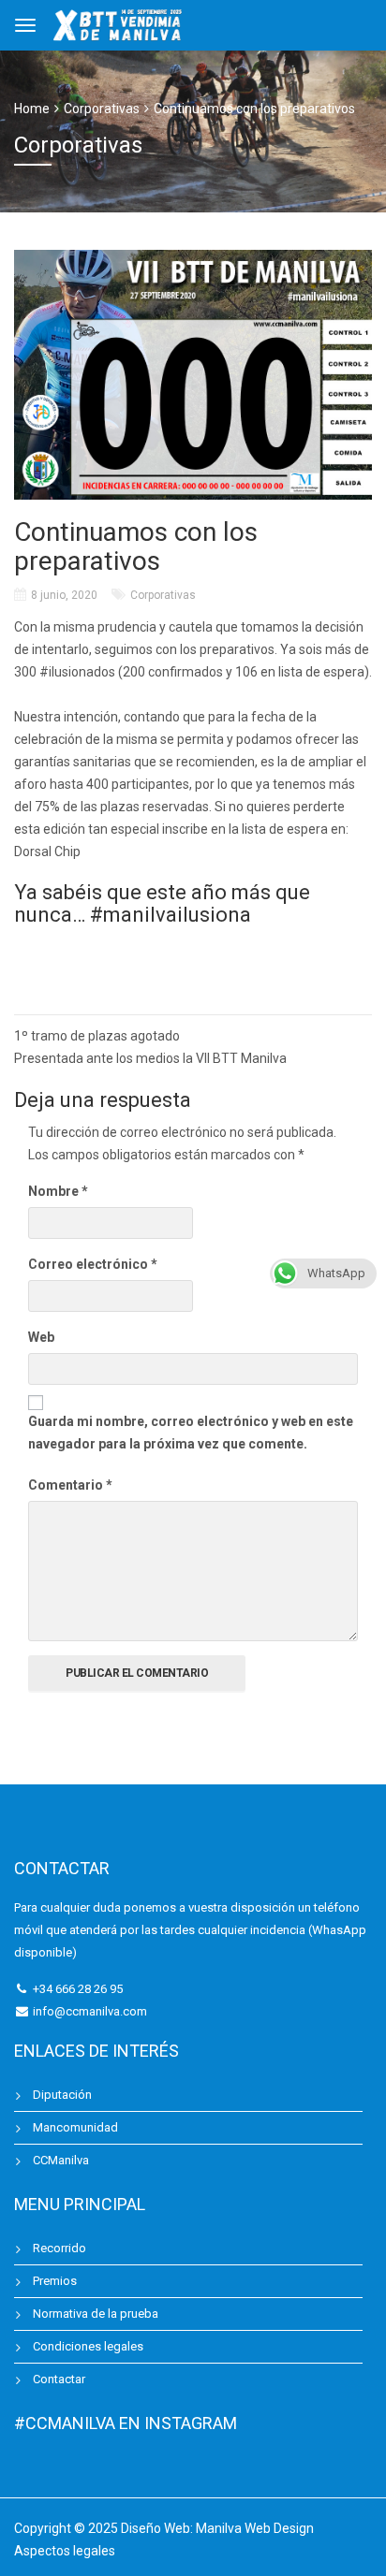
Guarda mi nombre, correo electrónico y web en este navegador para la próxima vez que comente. (191, 1433)
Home (32, 109)
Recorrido (59, 2248)
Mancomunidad (75, 2127)
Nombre (58, 1191)
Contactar (59, 2379)
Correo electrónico (93, 1264)
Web (41, 1337)
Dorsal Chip (47, 851)
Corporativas (163, 595)
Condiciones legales (88, 2346)
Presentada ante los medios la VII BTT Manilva (150, 1058)
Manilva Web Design (255, 2528)
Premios (55, 2281)
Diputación (62, 2095)
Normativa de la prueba (96, 2314)
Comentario (70, 1485)
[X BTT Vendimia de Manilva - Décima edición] (119, 23)
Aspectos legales (65, 2551)
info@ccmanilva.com (90, 2011)
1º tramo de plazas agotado (97, 1036)
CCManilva (61, 2160)
